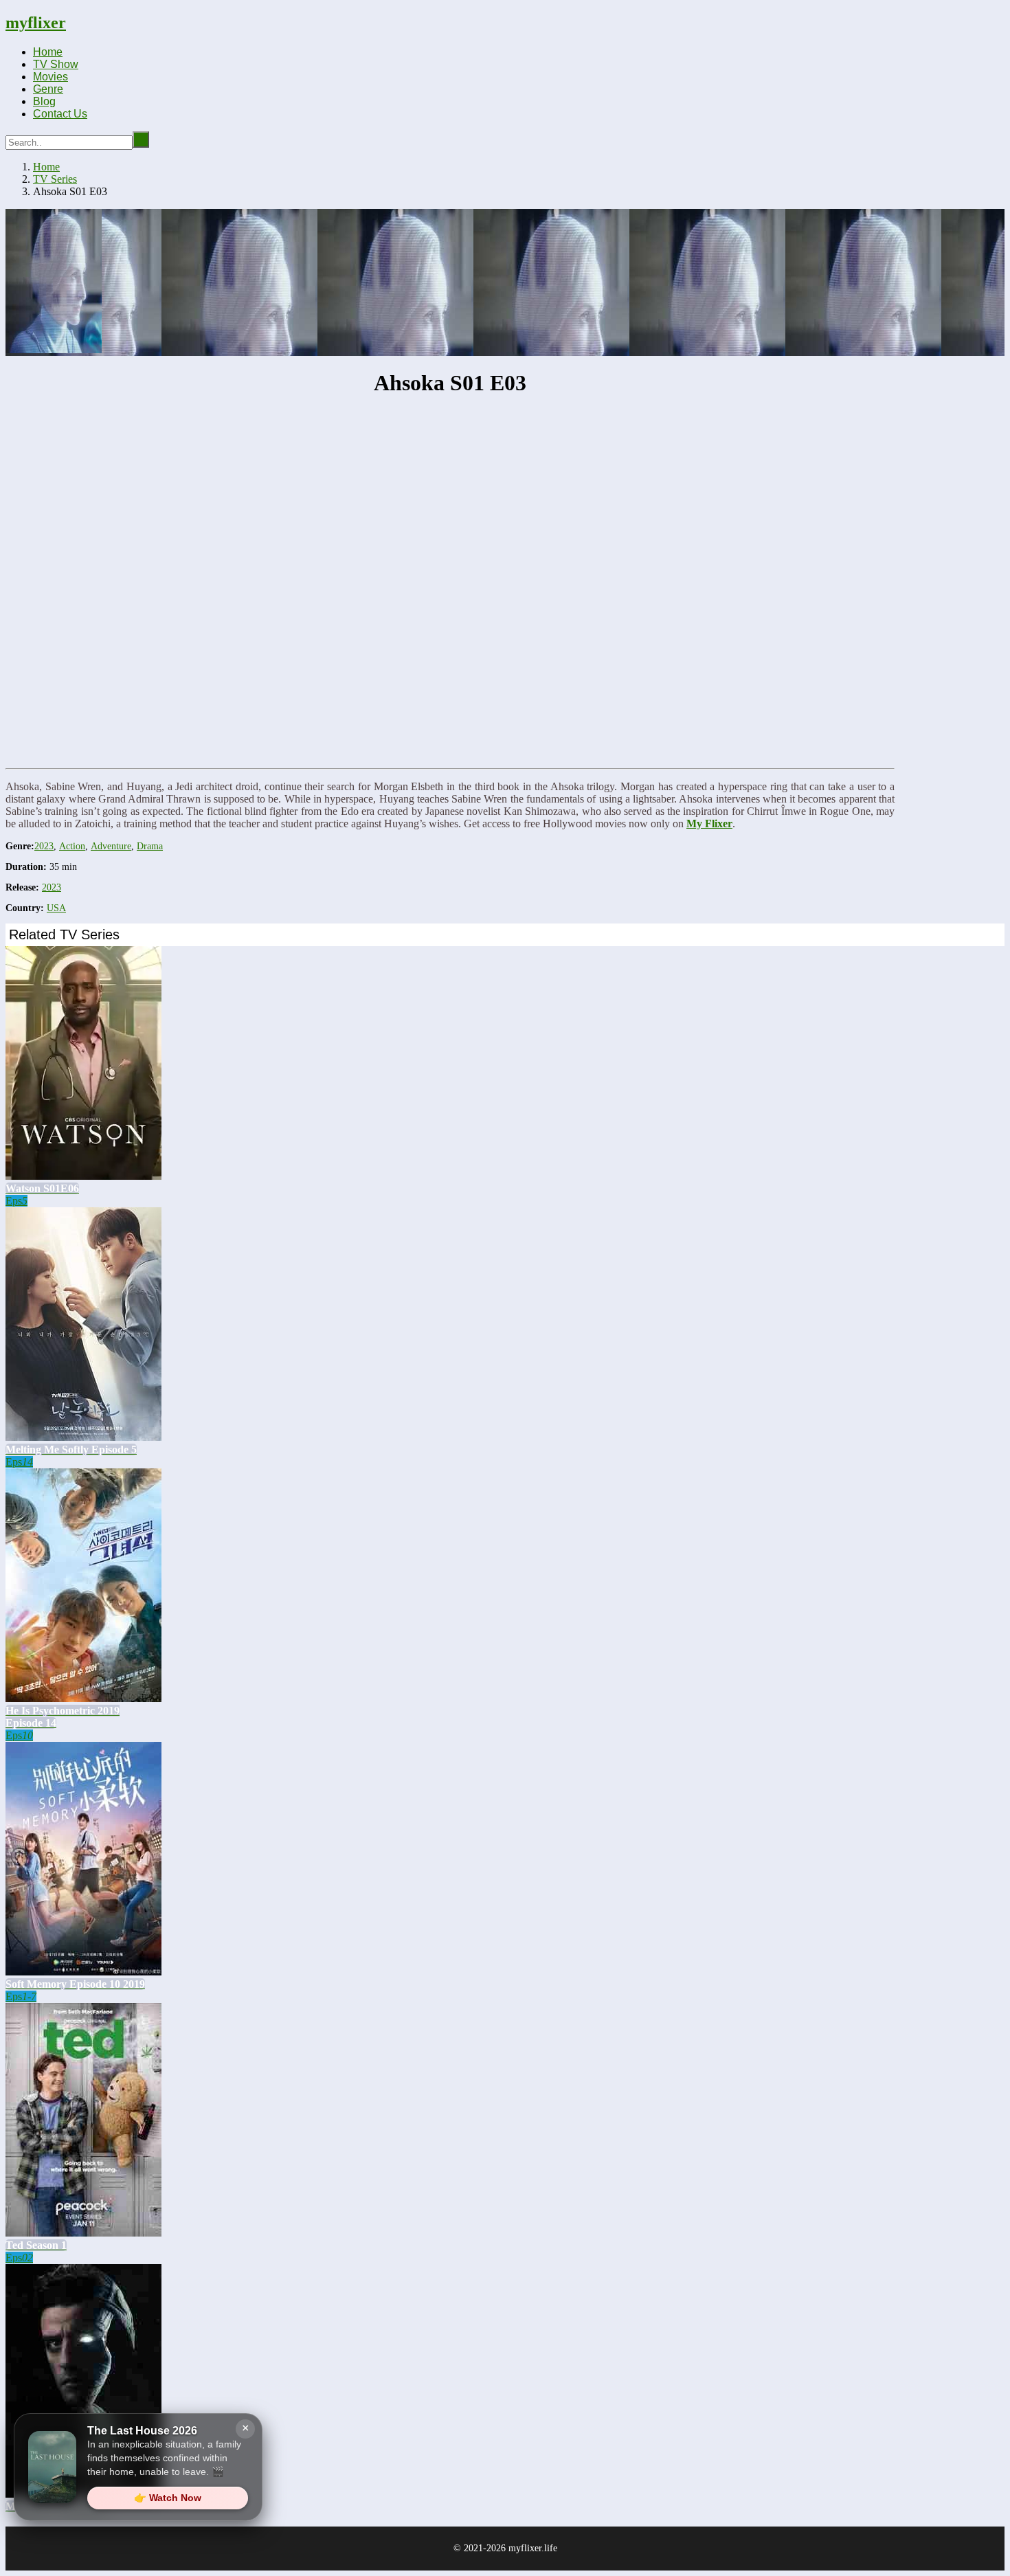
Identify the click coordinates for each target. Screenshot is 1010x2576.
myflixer (36, 23)
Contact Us (60, 114)
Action (72, 846)
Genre (48, 89)
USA (56, 908)
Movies (50, 77)
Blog (44, 101)
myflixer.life (533, 2548)
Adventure (111, 846)
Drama (150, 846)
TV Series (55, 179)
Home (48, 52)
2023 (44, 846)
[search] (141, 139)
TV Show (56, 64)
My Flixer (709, 824)
